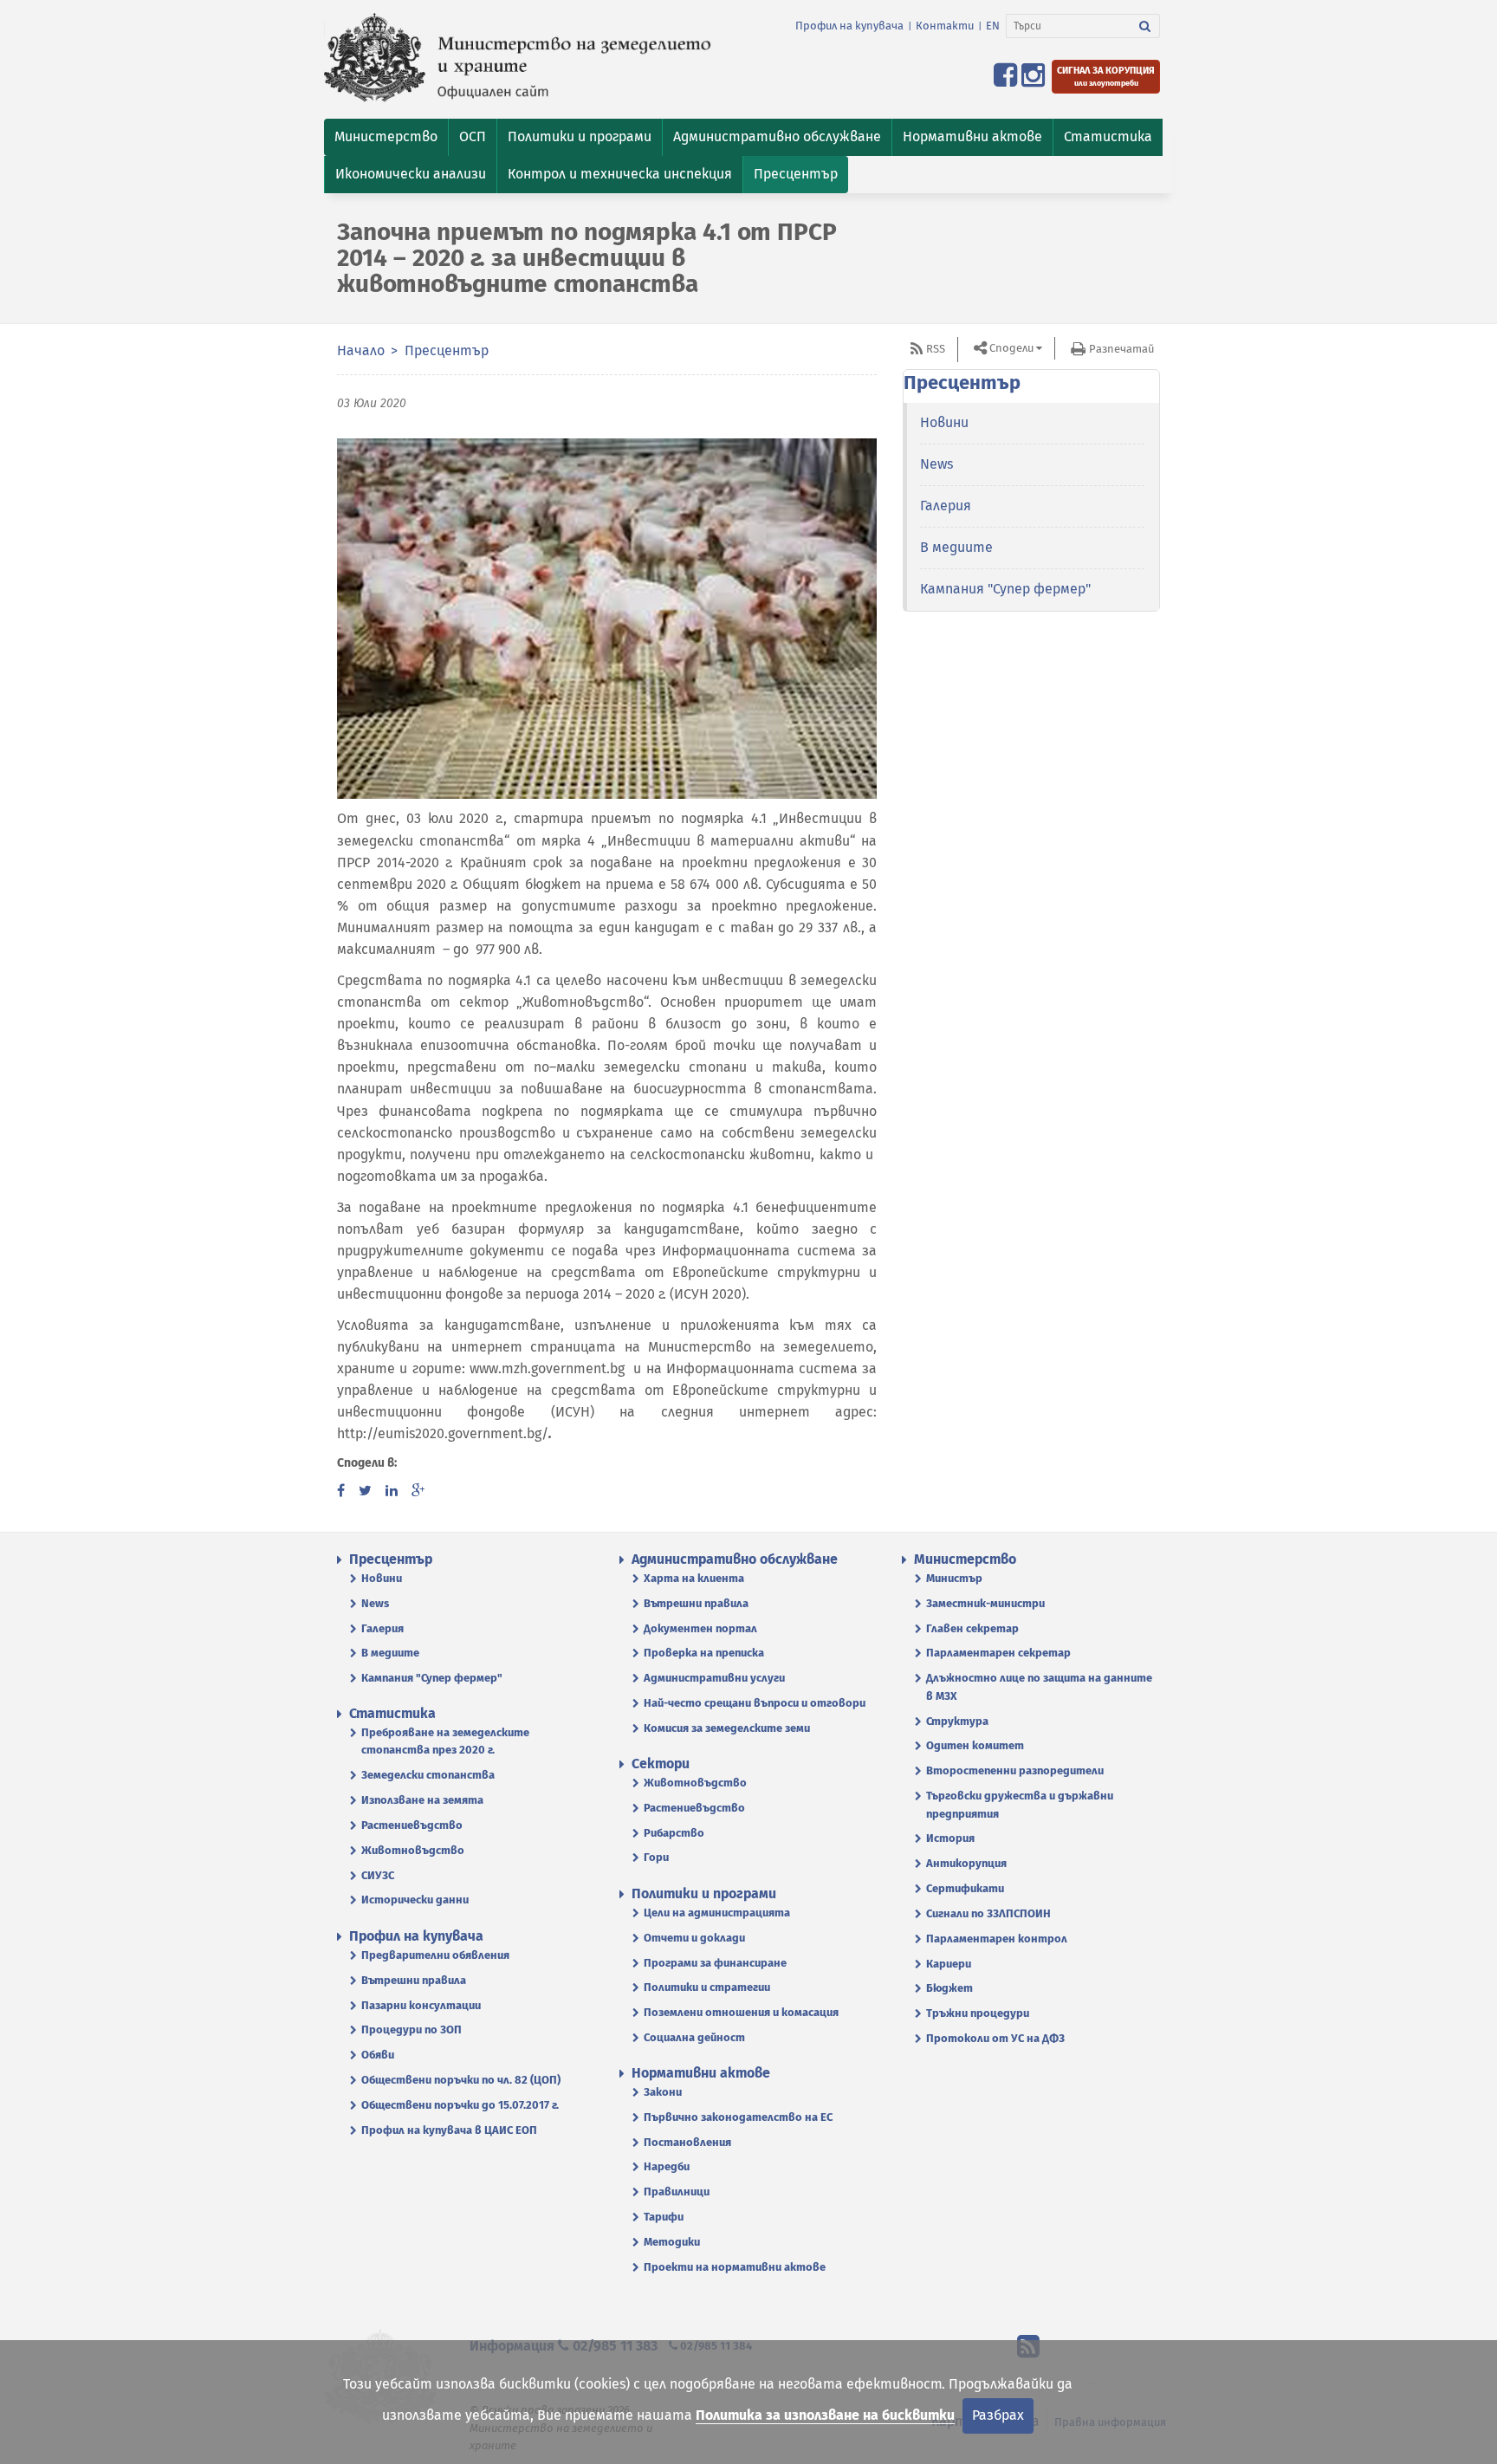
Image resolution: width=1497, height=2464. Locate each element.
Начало (361, 350)
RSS (936, 349)
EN (993, 26)
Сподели (1011, 348)
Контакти (945, 26)
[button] (386, 137)
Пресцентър (447, 350)
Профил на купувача (849, 26)
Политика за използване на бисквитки (825, 2415)
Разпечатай (1121, 349)
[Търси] (1145, 26)
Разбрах (998, 2415)
